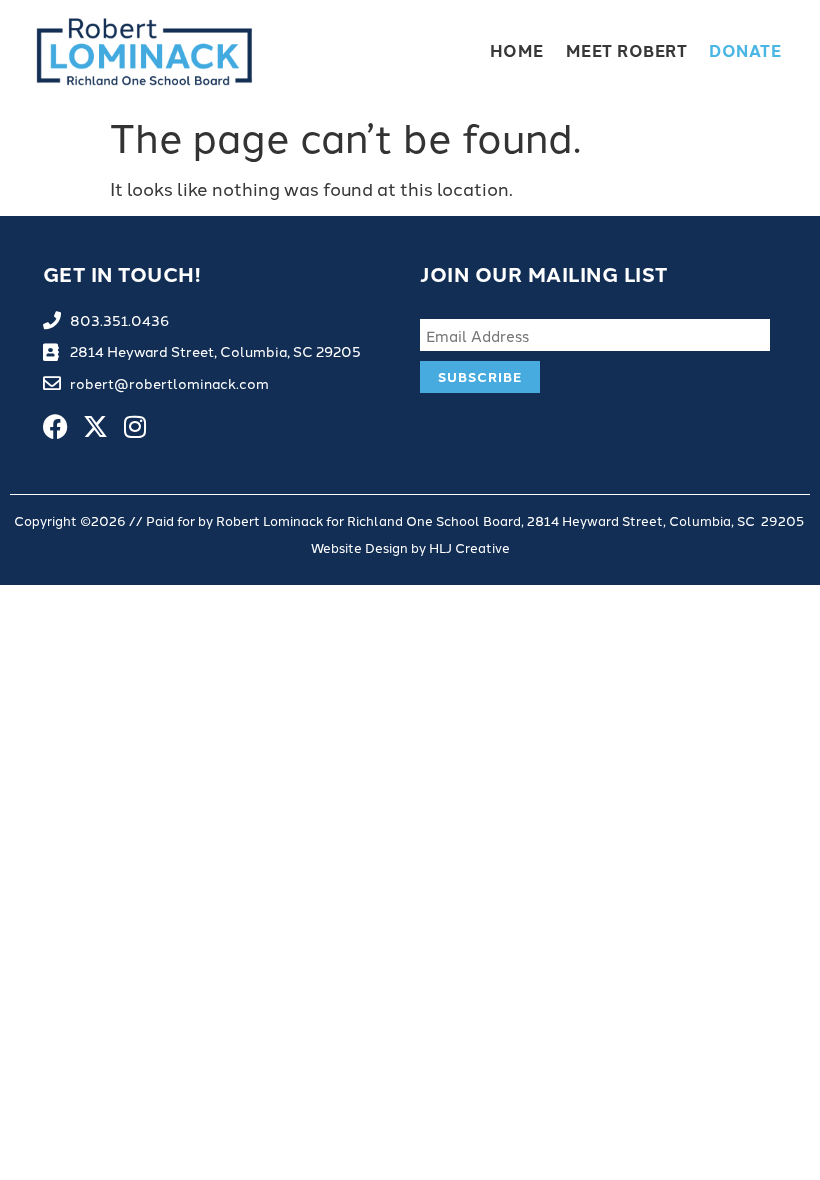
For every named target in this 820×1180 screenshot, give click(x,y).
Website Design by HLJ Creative (410, 547)
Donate (745, 50)
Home (517, 50)
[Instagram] (135, 426)
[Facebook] (55, 426)
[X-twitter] (95, 426)
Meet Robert (627, 50)
